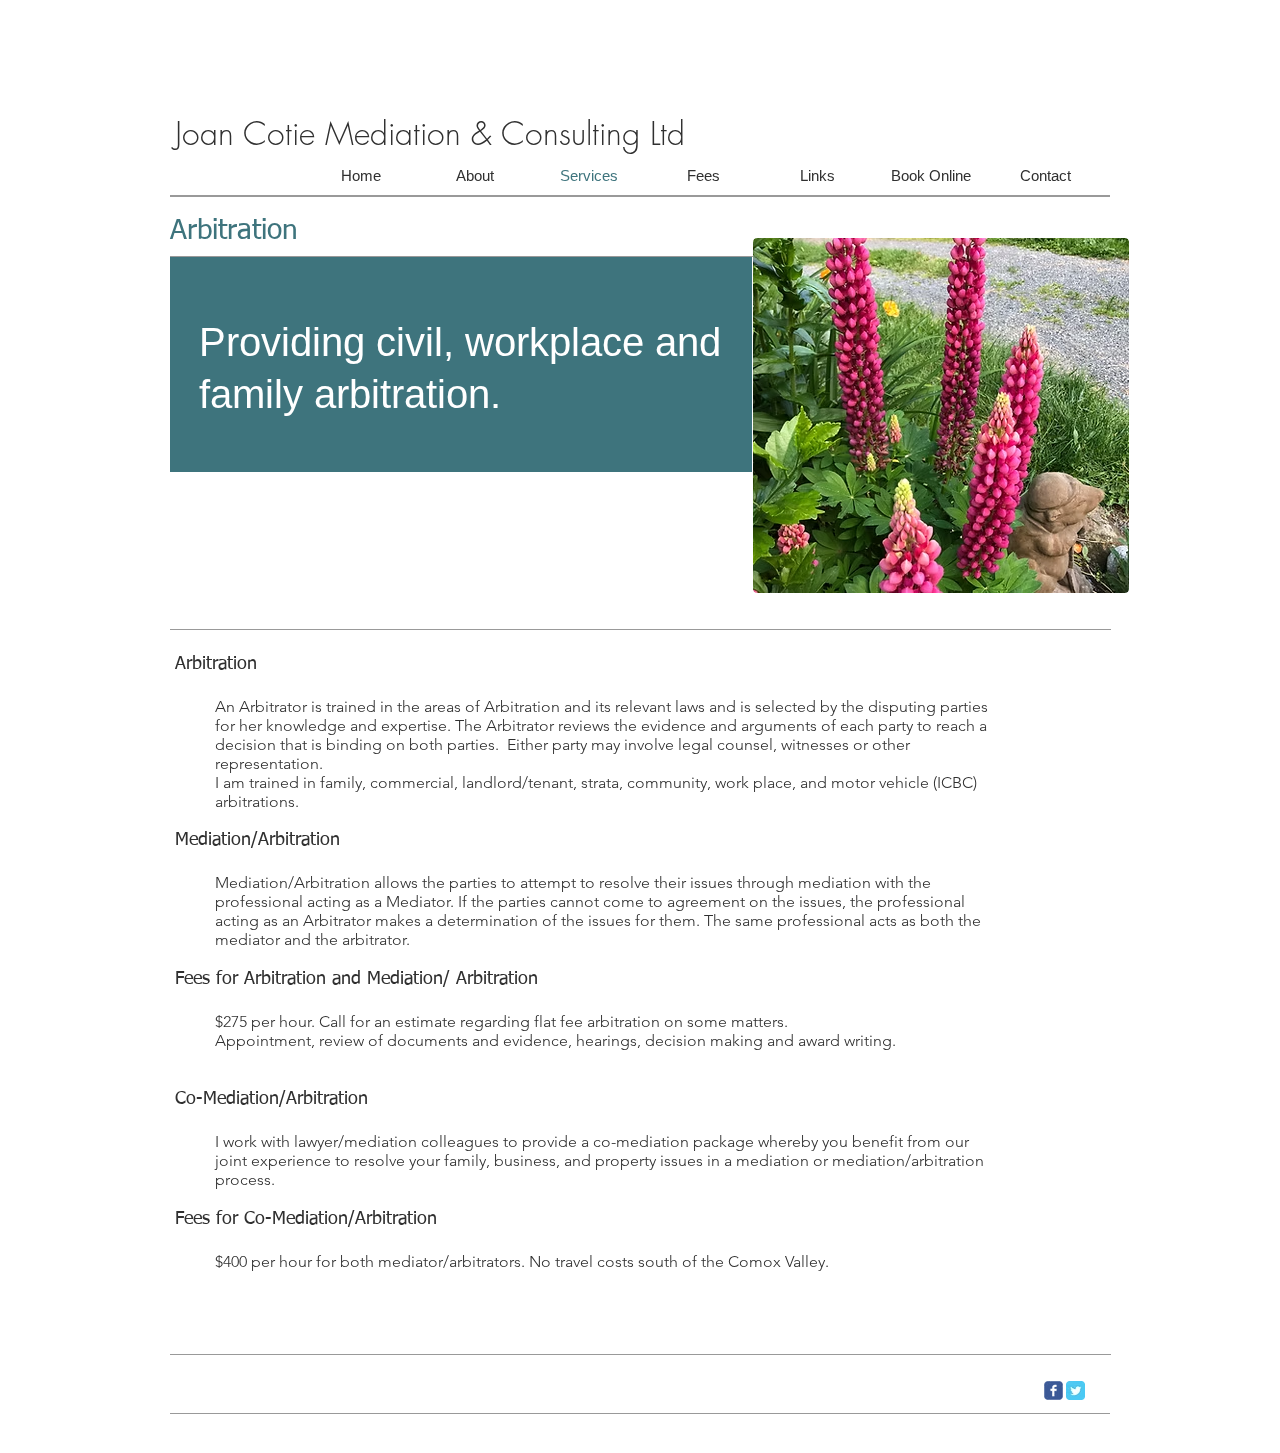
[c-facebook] (1053, 1390)
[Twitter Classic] (1075, 1390)
